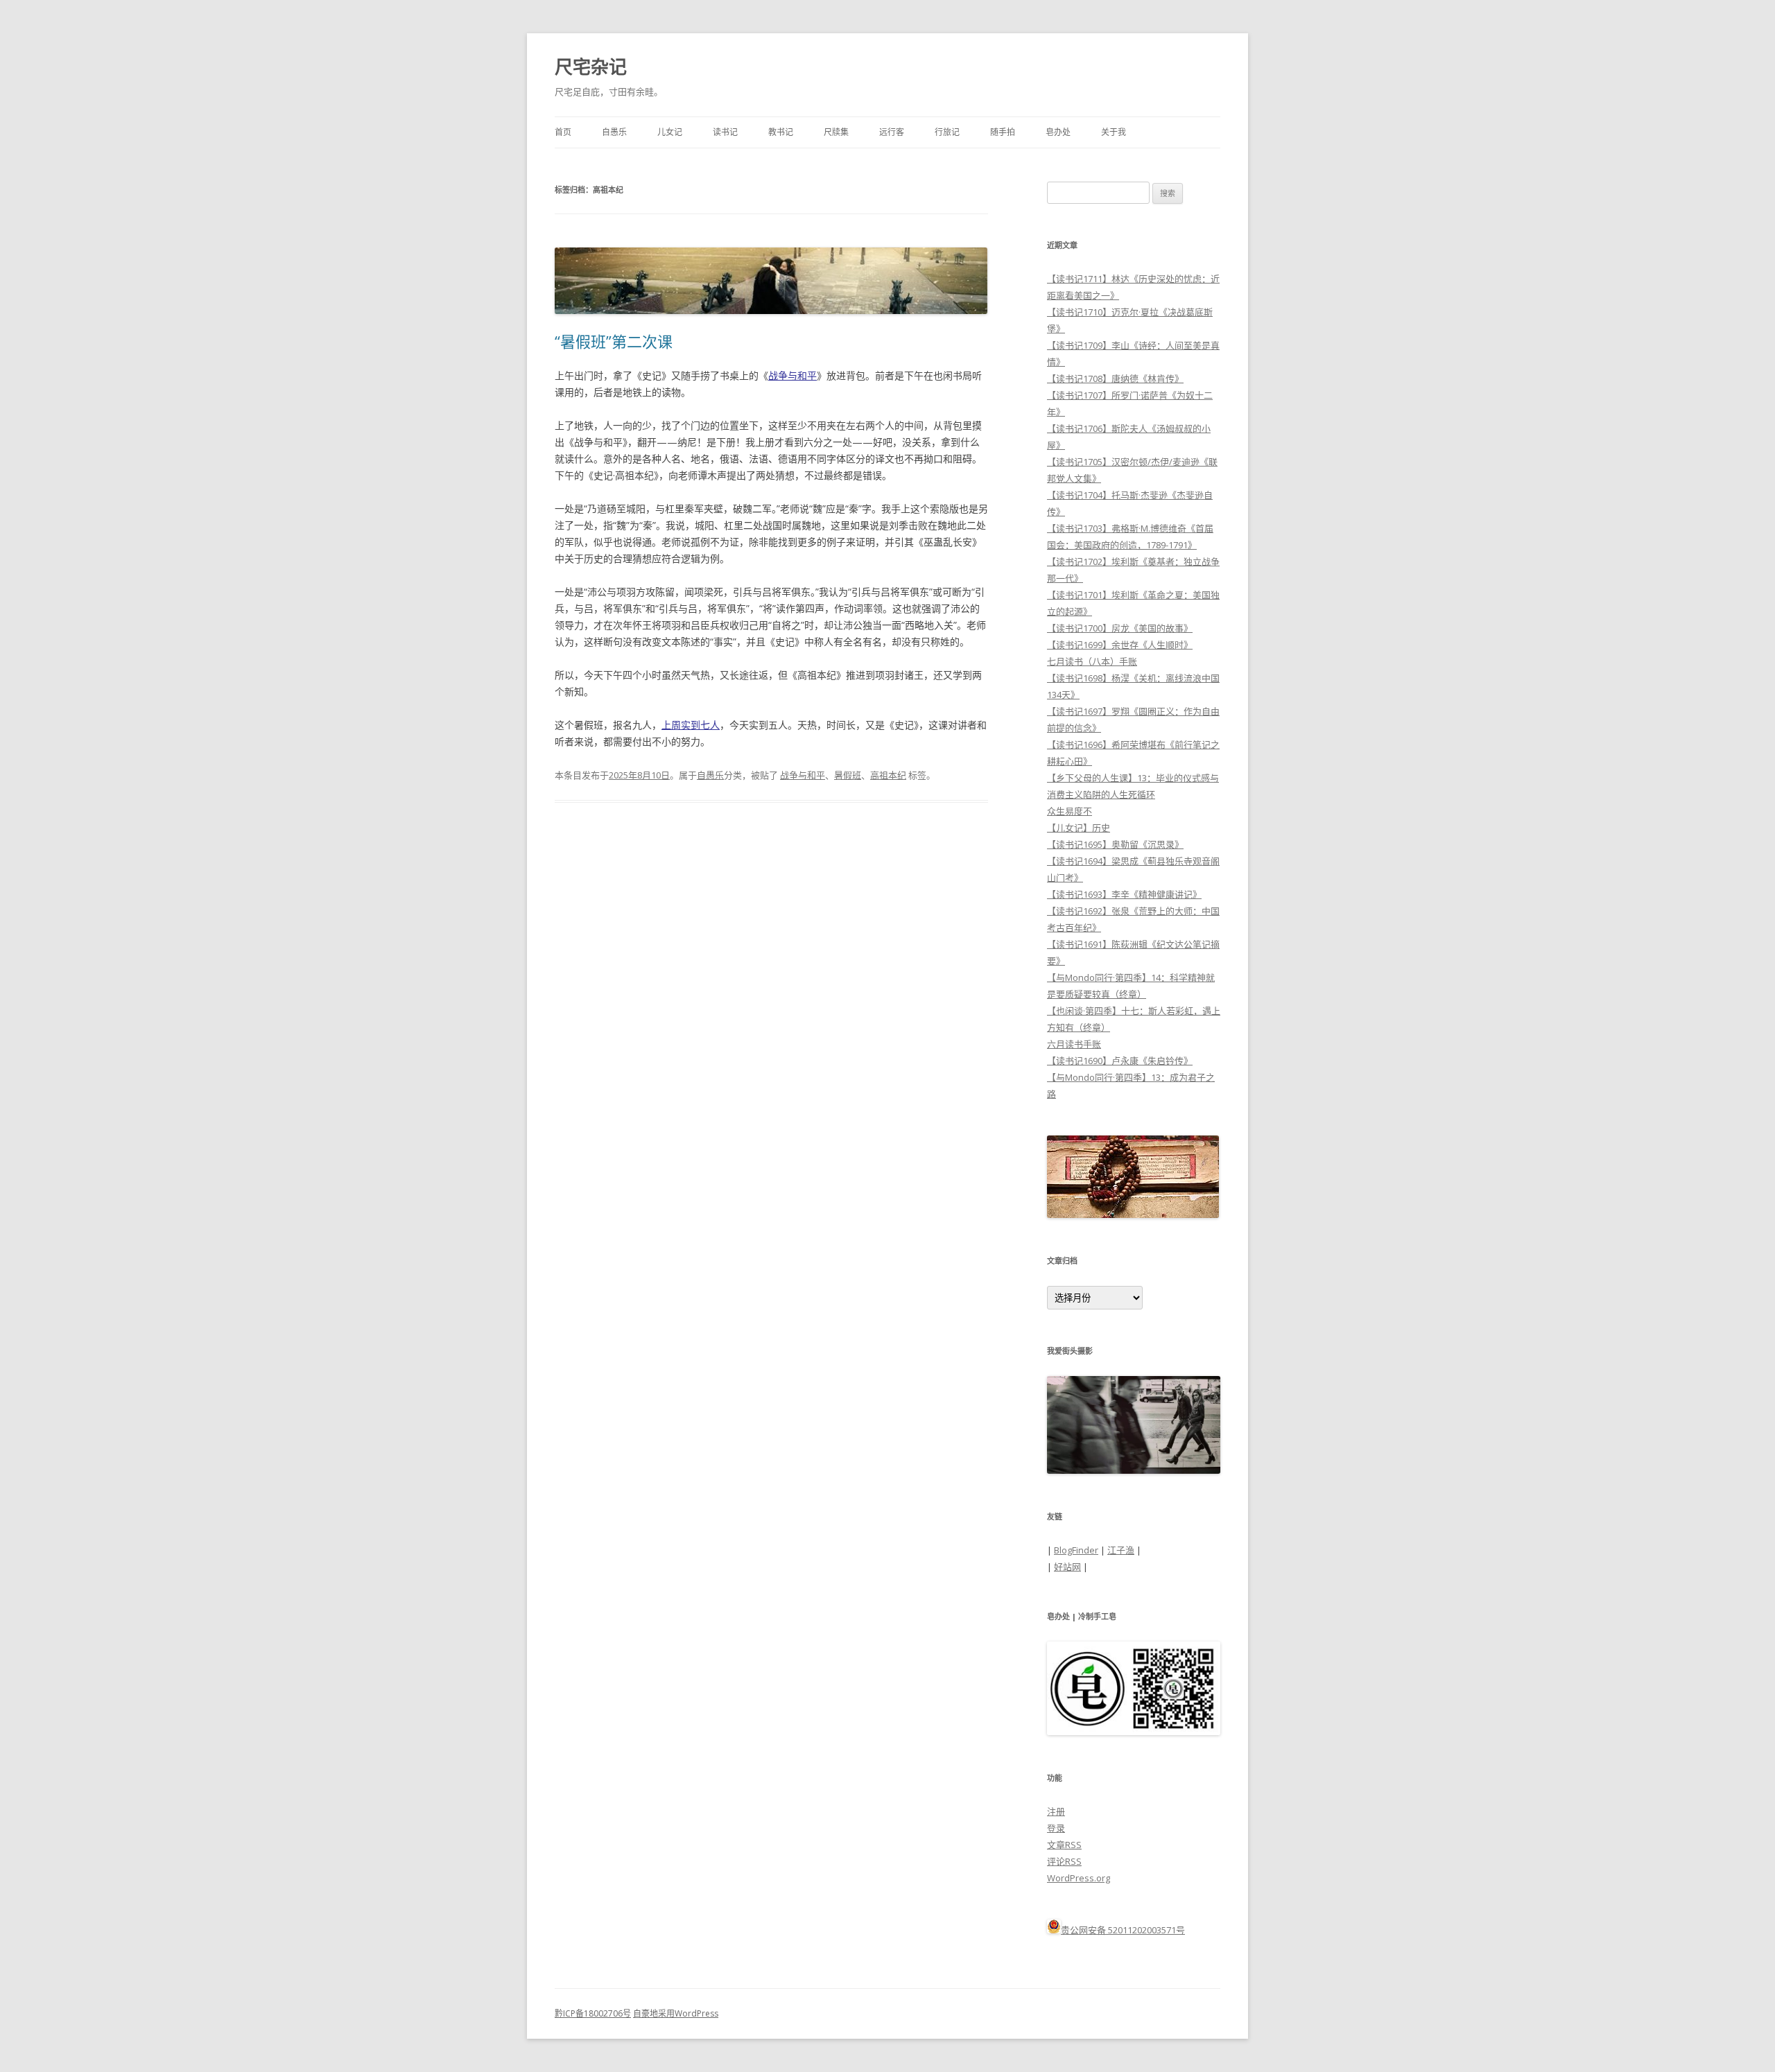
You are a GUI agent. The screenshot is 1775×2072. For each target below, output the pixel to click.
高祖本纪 (888, 775)
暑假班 (848, 775)
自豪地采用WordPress (676, 2013)
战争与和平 (793, 375)
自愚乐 (614, 132)
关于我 (1114, 132)
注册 (1056, 1811)
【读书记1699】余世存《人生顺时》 (1120, 645)
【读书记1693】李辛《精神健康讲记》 (1124, 894)
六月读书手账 (1074, 1044)
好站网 (1067, 1567)
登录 (1056, 1828)
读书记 (725, 132)
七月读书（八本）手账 (1092, 661)
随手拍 (1003, 132)
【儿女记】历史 (1079, 828)
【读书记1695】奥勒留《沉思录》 (1115, 844)
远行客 (892, 132)
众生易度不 (1070, 811)
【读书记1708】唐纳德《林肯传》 (1115, 378)
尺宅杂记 (591, 67)
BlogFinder (1076, 1550)
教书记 (781, 132)
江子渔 (1121, 1550)
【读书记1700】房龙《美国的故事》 (1120, 628)
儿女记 (670, 132)
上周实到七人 (691, 725)
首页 (563, 132)
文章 (1064, 1845)
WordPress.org (1079, 1878)
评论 (1064, 1861)
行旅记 (947, 132)
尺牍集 (836, 132)
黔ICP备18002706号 (593, 2013)
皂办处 (1058, 132)
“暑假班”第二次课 (614, 341)
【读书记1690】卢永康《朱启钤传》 (1120, 1061)
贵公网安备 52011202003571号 (1123, 1930)
